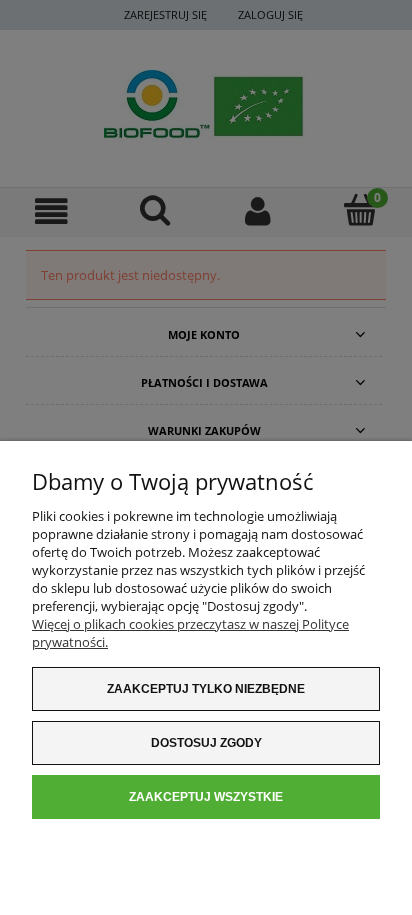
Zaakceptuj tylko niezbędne (206, 689)
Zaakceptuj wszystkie (206, 797)
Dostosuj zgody (206, 743)
